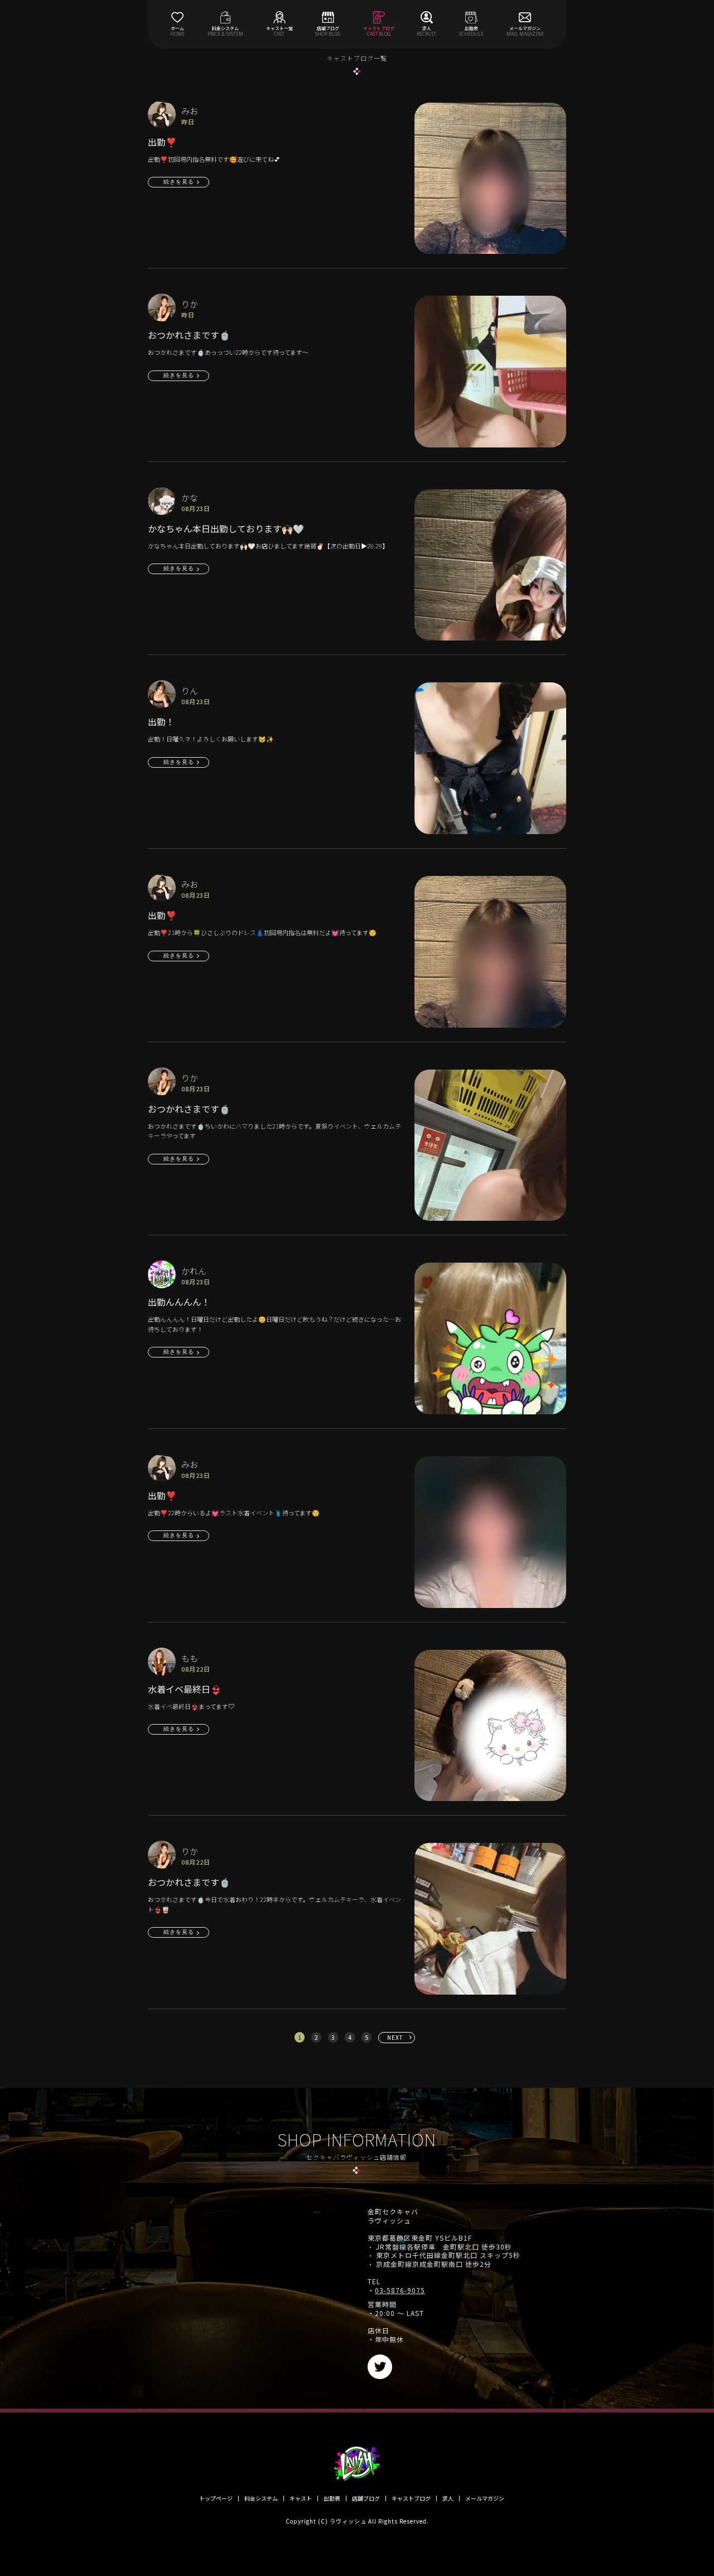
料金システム (261, 2498)
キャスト (301, 2498)
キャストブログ (411, 2498)
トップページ (216, 2498)
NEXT (395, 2037)
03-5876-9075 (400, 2290)
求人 (448, 2498)
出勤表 (332, 2498)
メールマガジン (485, 2498)
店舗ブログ (366, 2498)
